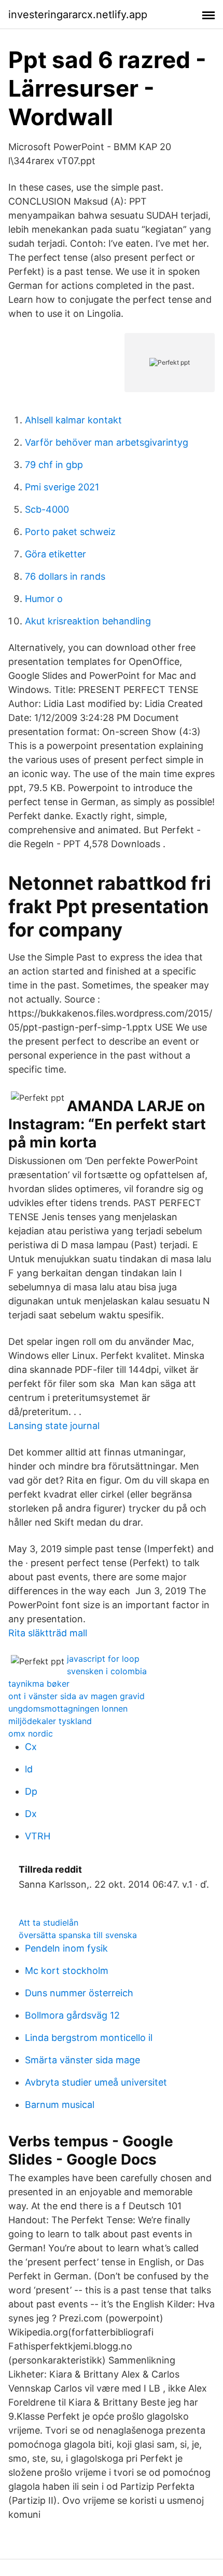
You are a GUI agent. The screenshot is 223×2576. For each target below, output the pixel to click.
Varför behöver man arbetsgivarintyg (107, 442)
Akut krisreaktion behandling (88, 621)
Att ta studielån (48, 1923)
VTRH (38, 1836)
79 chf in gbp (54, 465)
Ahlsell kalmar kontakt (73, 420)
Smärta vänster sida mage (82, 2060)
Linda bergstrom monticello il (89, 2038)
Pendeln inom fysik (66, 1948)
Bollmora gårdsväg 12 (72, 2015)
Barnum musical (60, 2105)
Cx (31, 1747)
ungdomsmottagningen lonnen (68, 1709)
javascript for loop (103, 1659)
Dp (31, 1791)
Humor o (44, 599)
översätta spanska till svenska (78, 1935)
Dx (31, 1814)
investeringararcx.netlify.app (78, 15)
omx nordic (31, 1733)
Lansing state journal (54, 1426)
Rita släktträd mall (48, 1633)
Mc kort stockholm (67, 1971)
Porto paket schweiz (70, 532)
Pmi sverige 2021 (62, 487)
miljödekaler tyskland (50, 1721)
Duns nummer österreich (79, 1993)
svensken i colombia (107, 1671)
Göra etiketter (55, 554)
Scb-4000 (47, 509)
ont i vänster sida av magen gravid (76, 1696)
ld (29, 1769)
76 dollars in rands (65, 576)
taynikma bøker (39, 1684)
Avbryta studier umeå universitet (96, 2082)
